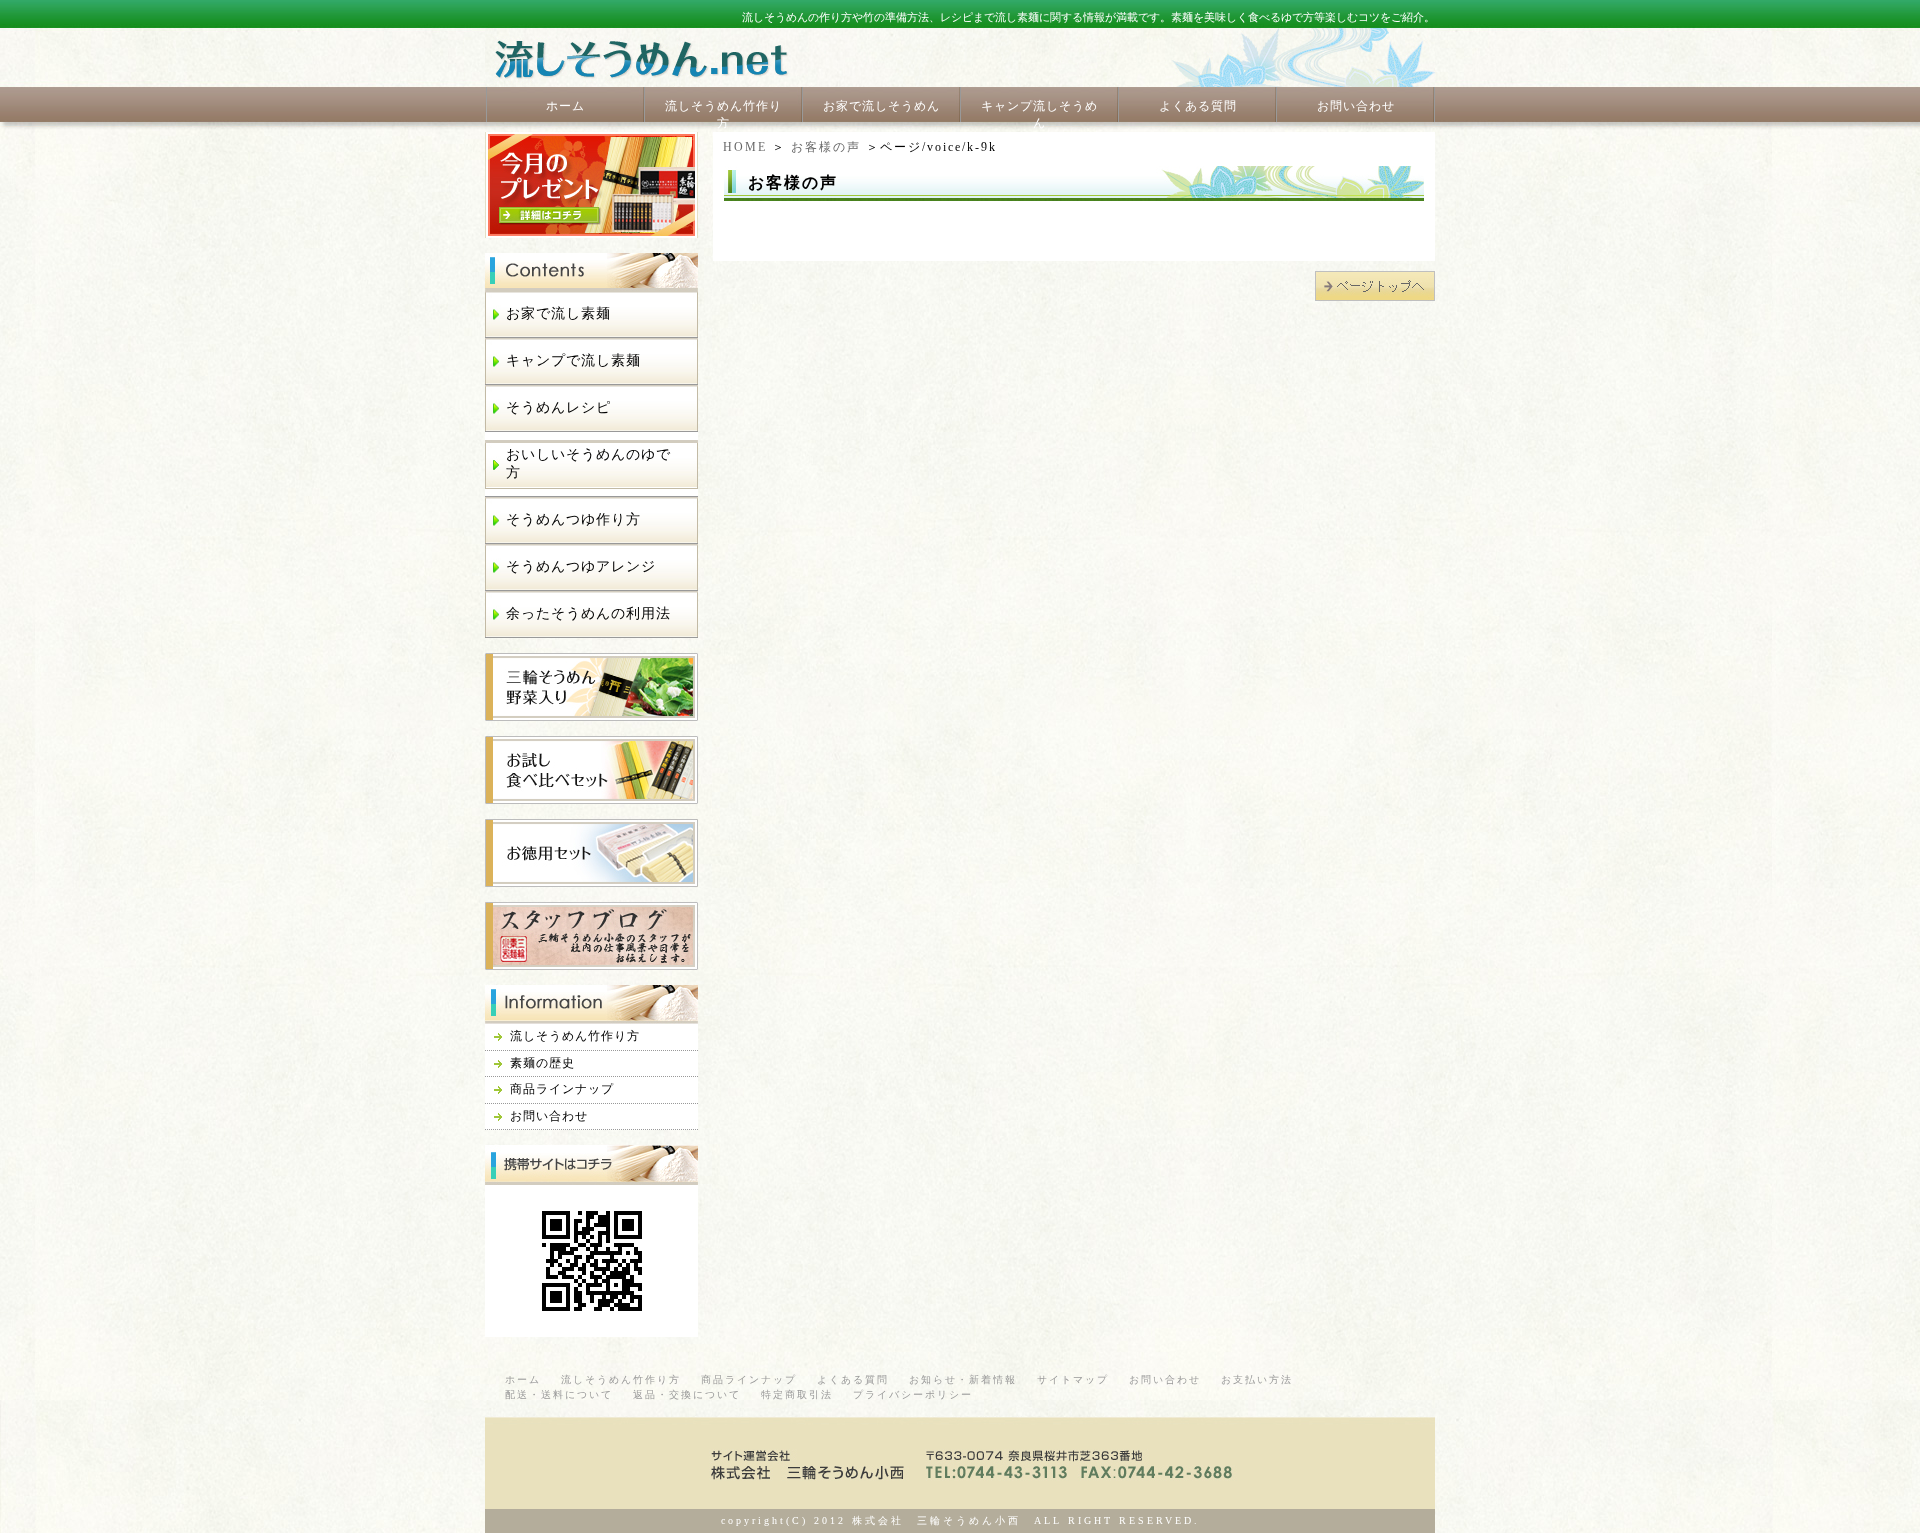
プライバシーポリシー (913, 1394)
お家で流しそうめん (881, 106)
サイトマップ (1073, 1379)
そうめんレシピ (558, 407)
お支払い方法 (1257, 1379)
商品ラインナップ (562, 1089)
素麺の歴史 (542, 1063)
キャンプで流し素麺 (573, 360)
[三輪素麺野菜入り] (591, 712)
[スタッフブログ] (591, 961)
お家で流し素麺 (558, 313)
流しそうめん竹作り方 (723, 114)
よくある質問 (1198, 106)
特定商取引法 (797, 1394)
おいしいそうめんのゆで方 (588, 463)
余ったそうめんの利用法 (588, 613)
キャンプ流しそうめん (1039, 114)
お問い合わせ (1356, 106)
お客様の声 (826, 147)
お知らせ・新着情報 (963, 1379)
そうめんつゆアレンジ (581, 566)
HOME (745, 147)
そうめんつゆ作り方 (573, 519)
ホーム (565, 106)
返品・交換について (687, 1394)
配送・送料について (559, 1394)
